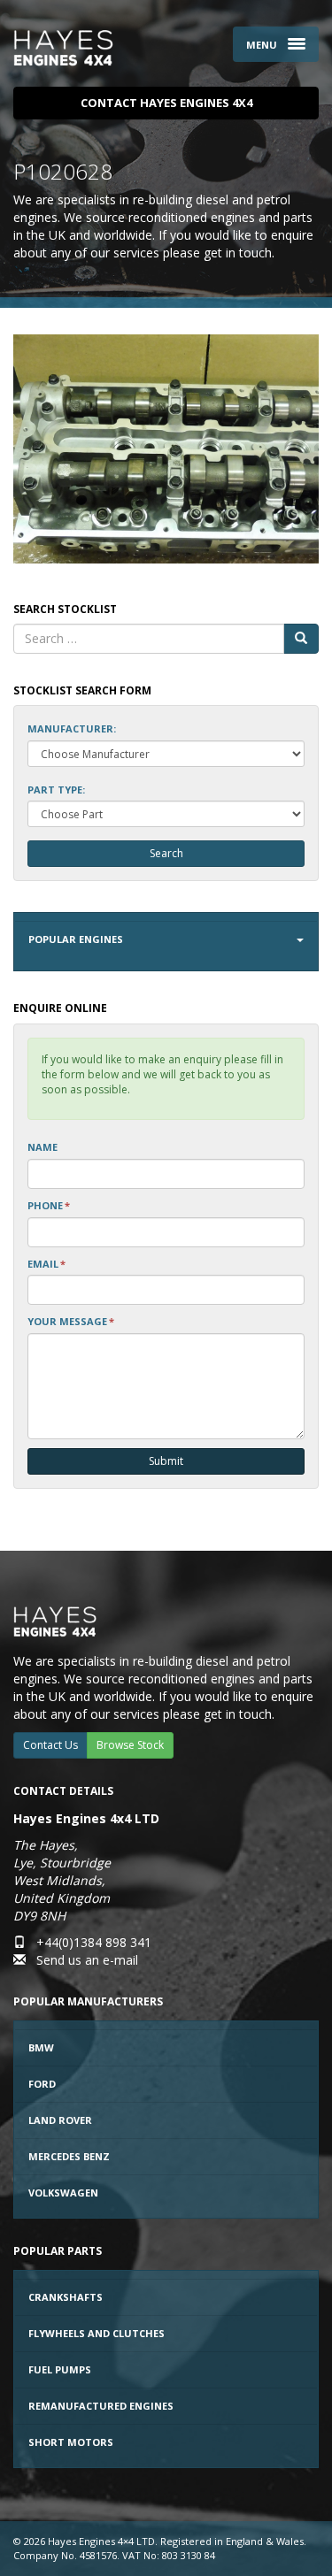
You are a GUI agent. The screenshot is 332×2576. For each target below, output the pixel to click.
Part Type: (56, 790)
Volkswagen (63, 2193)
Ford (42, 2084)
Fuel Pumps (60, 2369)
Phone (49, 1205)
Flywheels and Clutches (97, 2333)
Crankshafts (66, 2297)
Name (42, 1147)
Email (46, 1264)
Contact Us (50, 1745)
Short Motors (71, 2442)
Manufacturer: (72, 728)
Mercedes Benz (69, 2156)
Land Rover (60, 2120)
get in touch (238, 253)
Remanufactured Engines (101, 2406)
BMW (41, 2047)
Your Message (71, 1321)
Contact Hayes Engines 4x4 (166, 103)
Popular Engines (76, 939)
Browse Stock (130, 1745)
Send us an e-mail (87, 1960)
